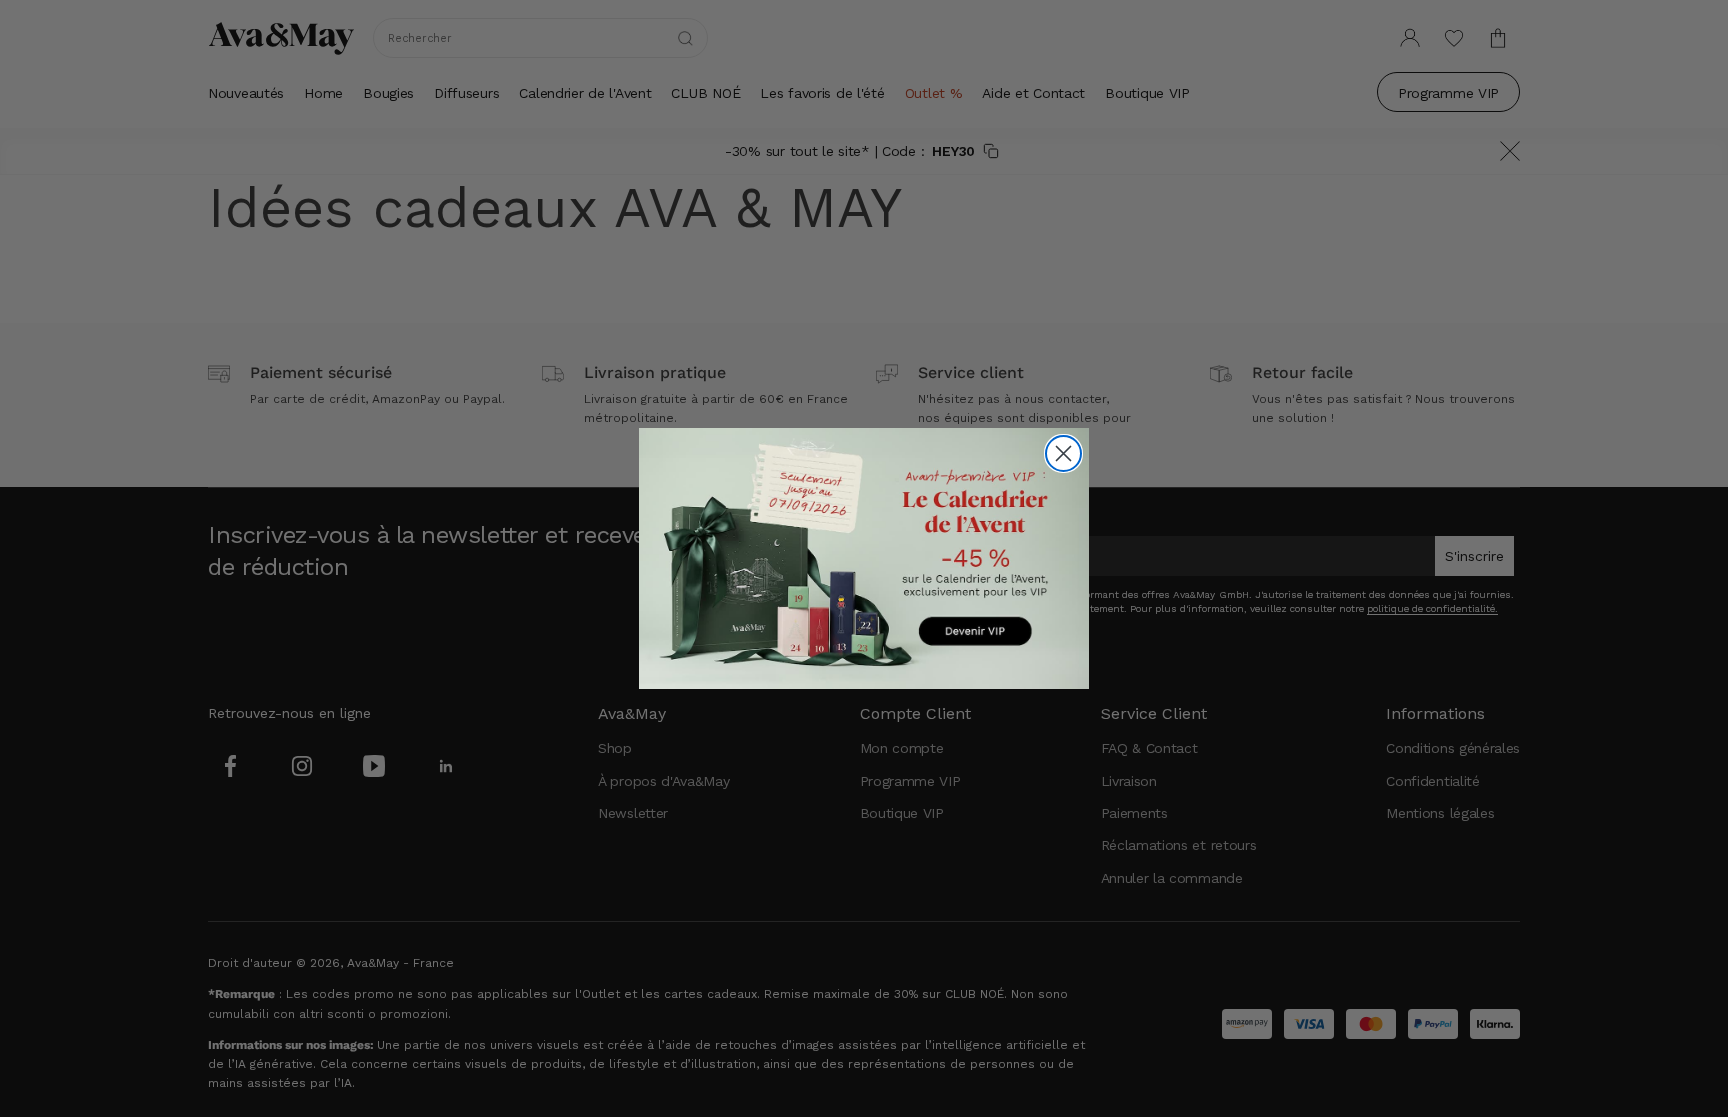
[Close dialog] (1063, 453)
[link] (864, 558)
